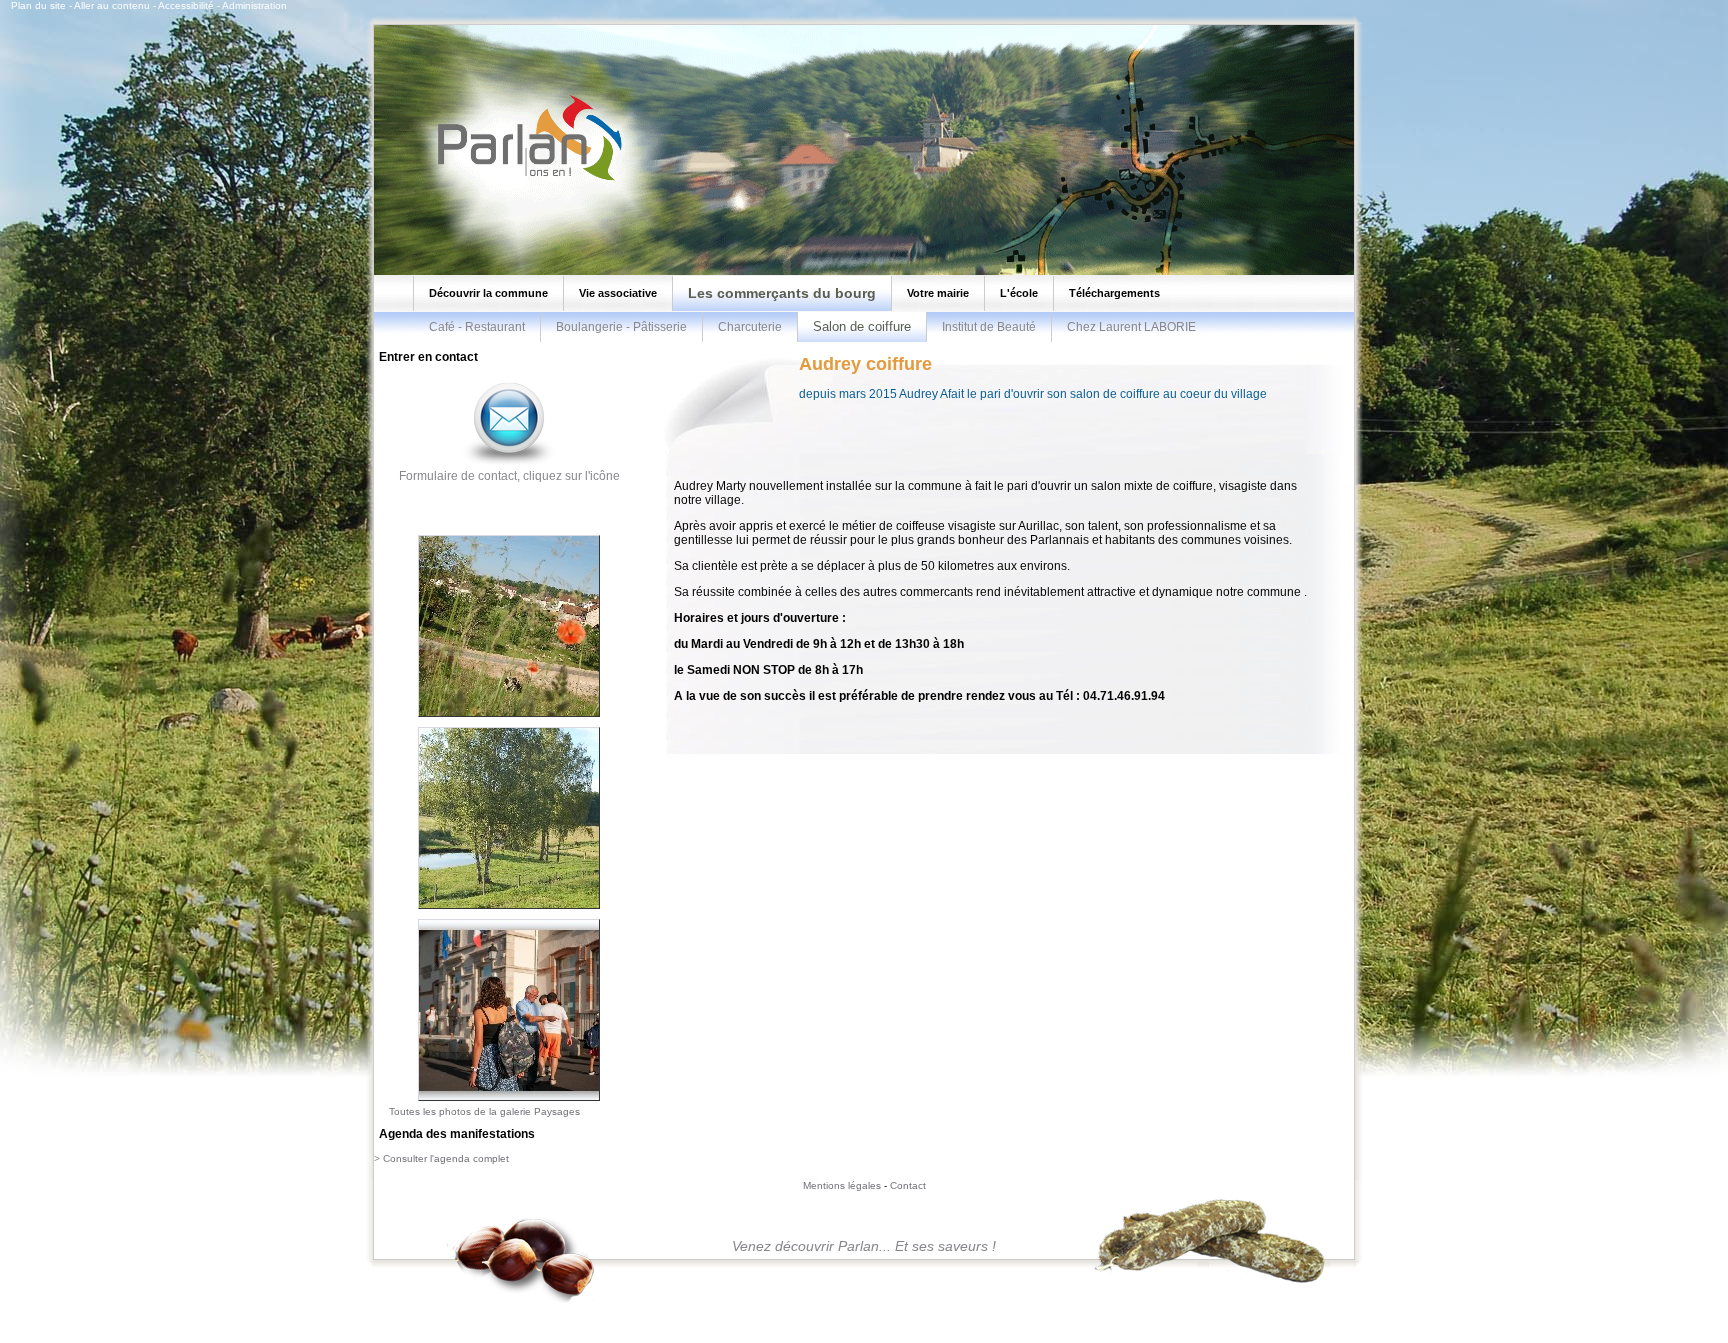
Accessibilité (186, 5)
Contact (908, 1185)
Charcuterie (750, 327)
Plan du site (38, 5)
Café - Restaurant (477, 327)
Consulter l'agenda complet (446, 1158)
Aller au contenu (112, 5)
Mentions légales (842, 1185)
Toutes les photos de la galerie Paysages (484, 1111)
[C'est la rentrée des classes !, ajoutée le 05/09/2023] (509, 1102)
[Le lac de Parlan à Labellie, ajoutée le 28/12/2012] (509, 910)
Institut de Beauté (989, 327)
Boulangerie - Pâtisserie (621, 327)
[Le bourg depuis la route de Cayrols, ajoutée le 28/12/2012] (509, 718)
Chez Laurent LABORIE (1131, 327)
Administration (254, 5)
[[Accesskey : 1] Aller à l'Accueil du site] (524, 179)
